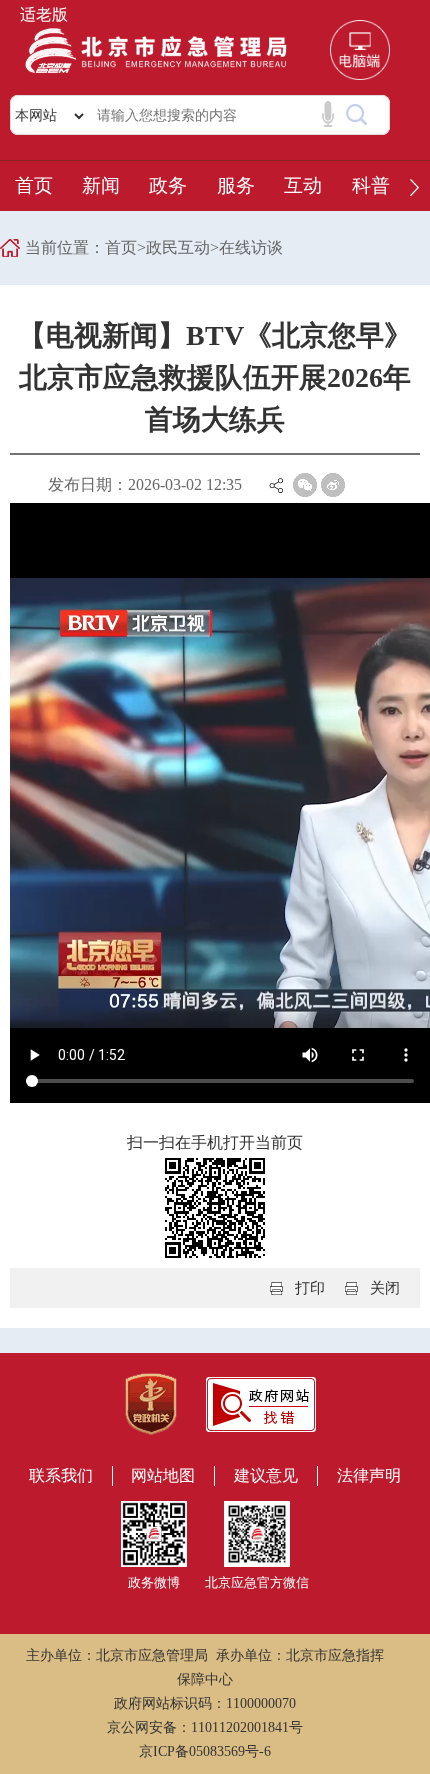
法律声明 (369, 1475)
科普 (371, 185)
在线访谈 (251, 247)
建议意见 (266, 1475)
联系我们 (61, 1475)
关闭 (385, 1288)
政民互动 (178, 247)
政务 (168, 185)
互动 (303, 185)
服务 (236, 185)
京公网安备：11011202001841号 (205, 1727)
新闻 (101, 185)
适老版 (44, 14)
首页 (34, 185)
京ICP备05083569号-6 (205, 1751)
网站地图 (163, 1475)
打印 (310, 1288)
